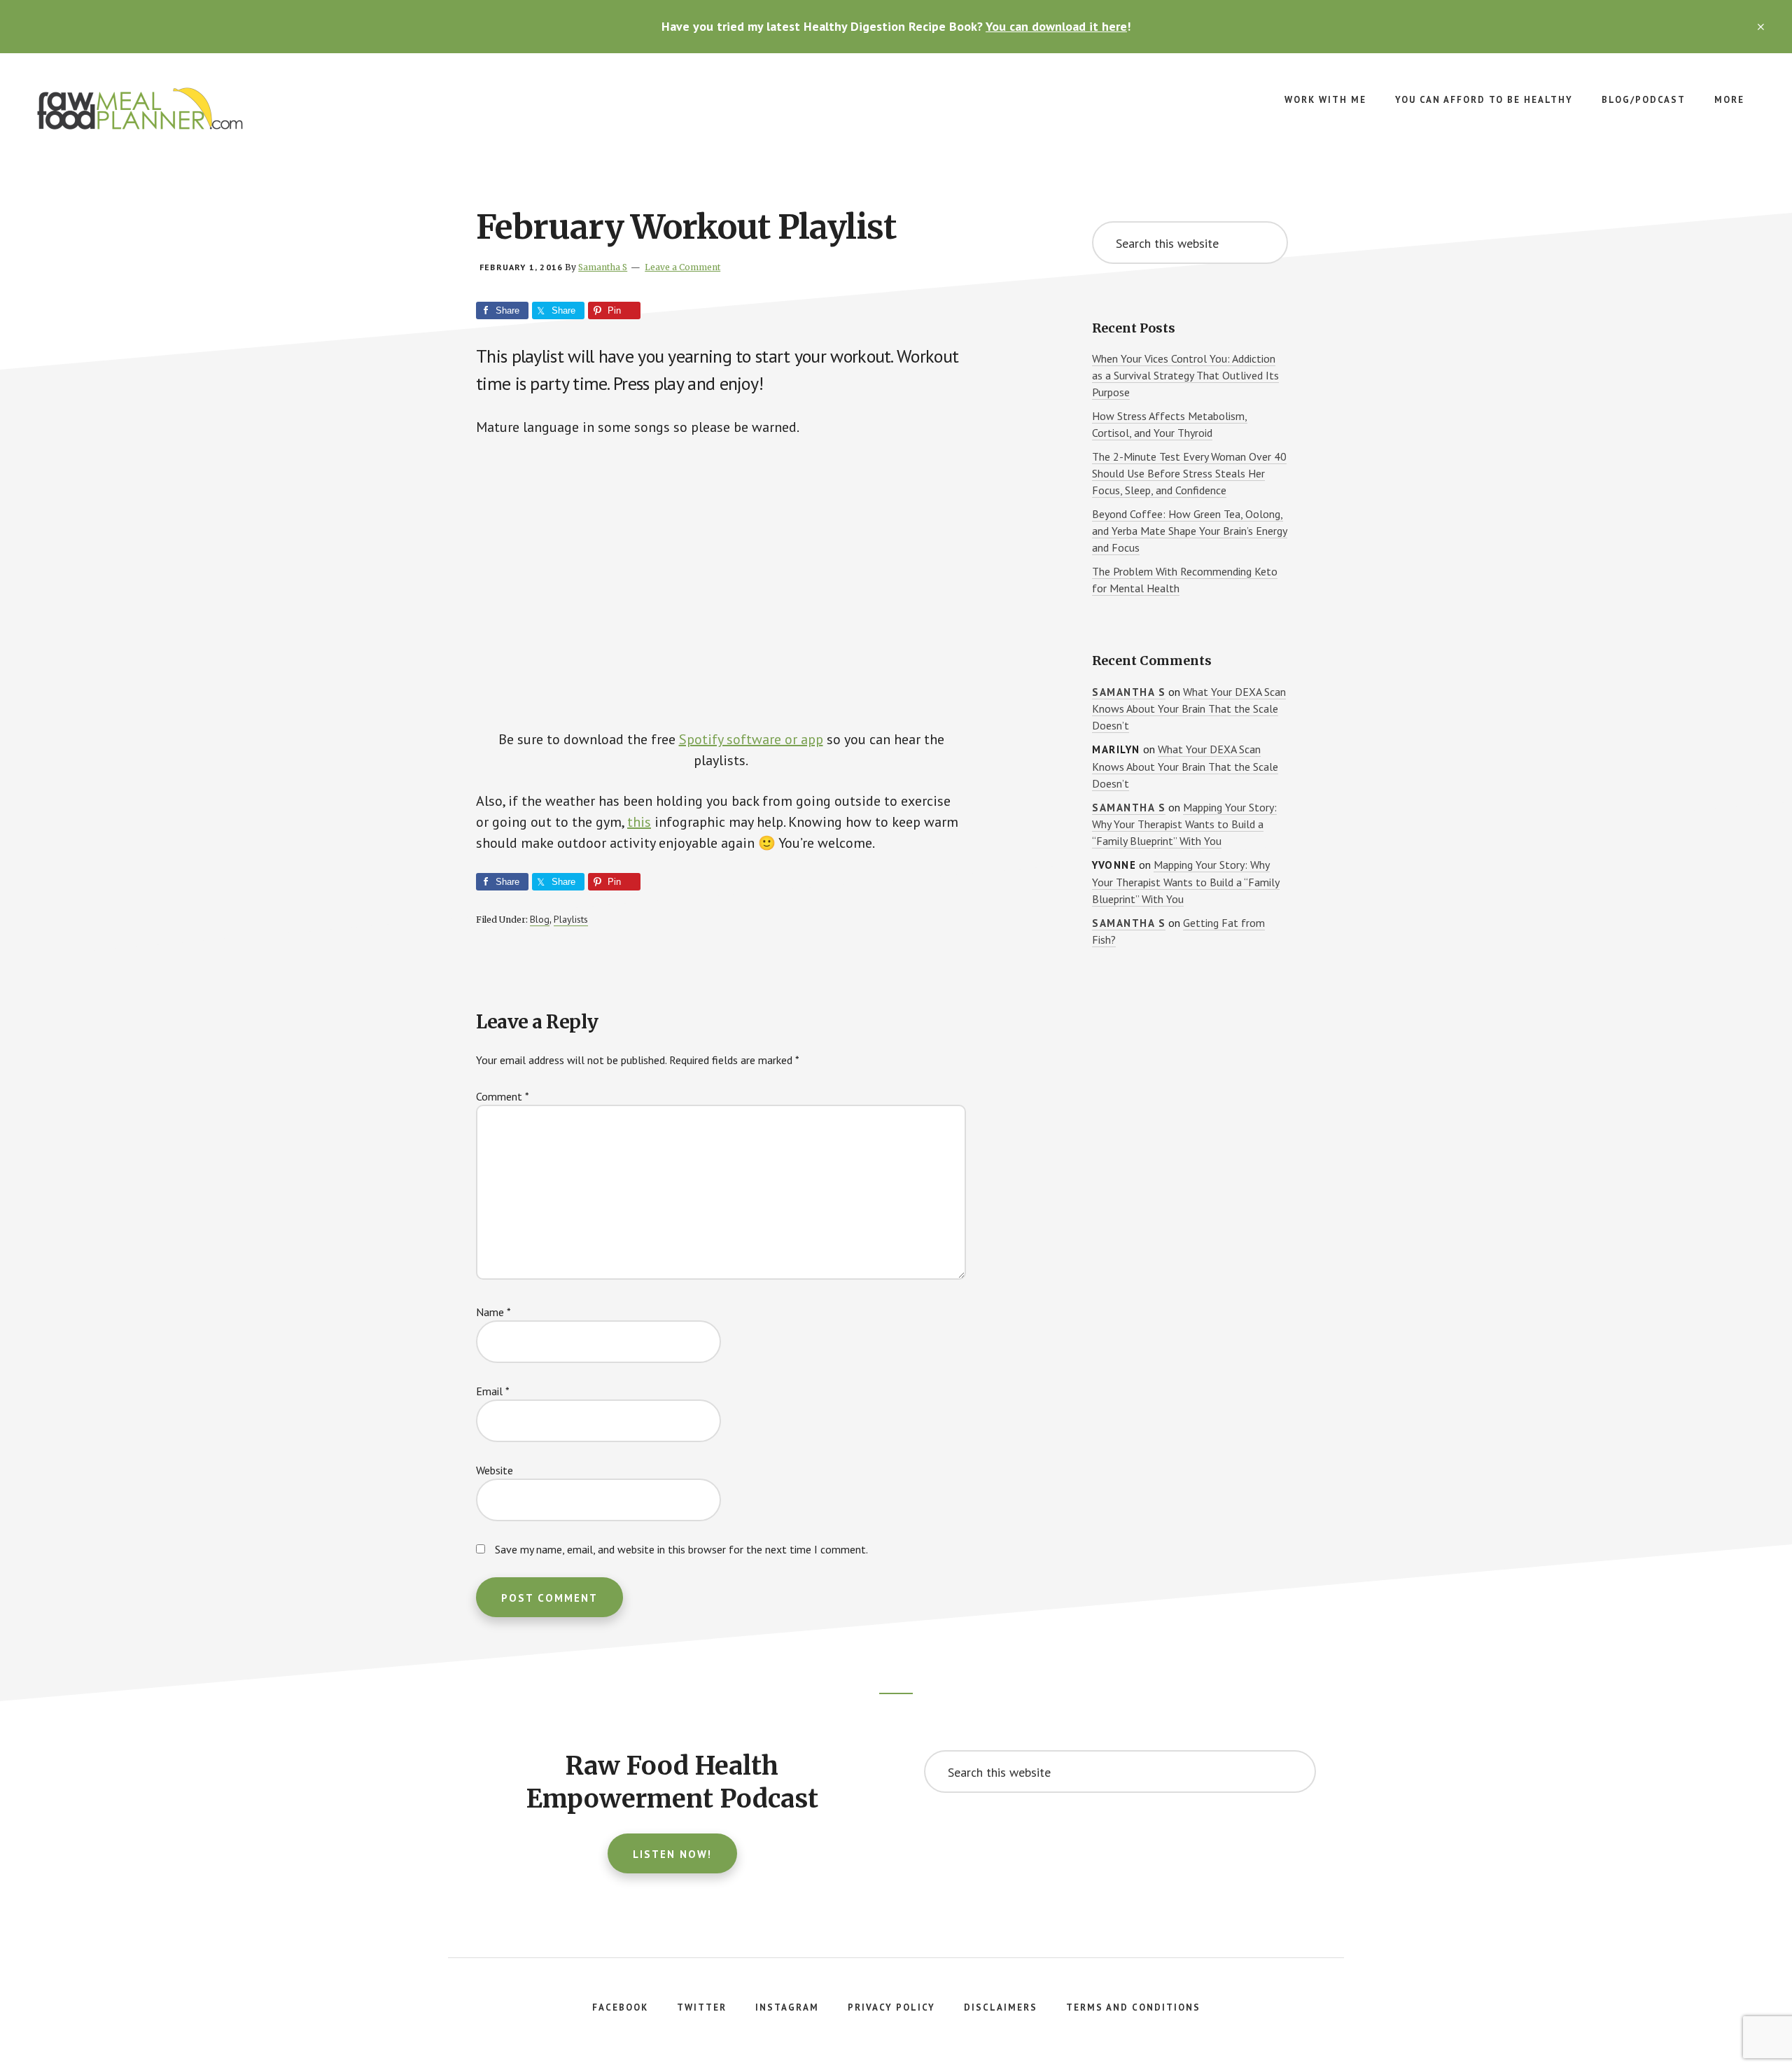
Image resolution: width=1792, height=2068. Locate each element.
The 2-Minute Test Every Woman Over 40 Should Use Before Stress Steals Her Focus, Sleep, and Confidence (1189, 473)
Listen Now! (672, 1854)
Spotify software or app (751, 739)
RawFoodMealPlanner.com (140, 109)
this (639, 822)
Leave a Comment (682, 267)
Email (493, 1391)
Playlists (571, 919)
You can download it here (1056, 26)
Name (493, 1312)
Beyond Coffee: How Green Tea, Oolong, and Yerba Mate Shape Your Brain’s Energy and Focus (1190, 531)
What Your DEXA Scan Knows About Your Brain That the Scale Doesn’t (1189, 709)
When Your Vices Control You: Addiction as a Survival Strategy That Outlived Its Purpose (1185, 375)
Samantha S (1129, 692)
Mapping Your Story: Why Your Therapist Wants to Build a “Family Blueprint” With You (1184, 824)
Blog (540, 919)
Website (495, 1470)
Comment (503, 1096)
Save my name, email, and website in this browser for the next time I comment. (681, 1549)
